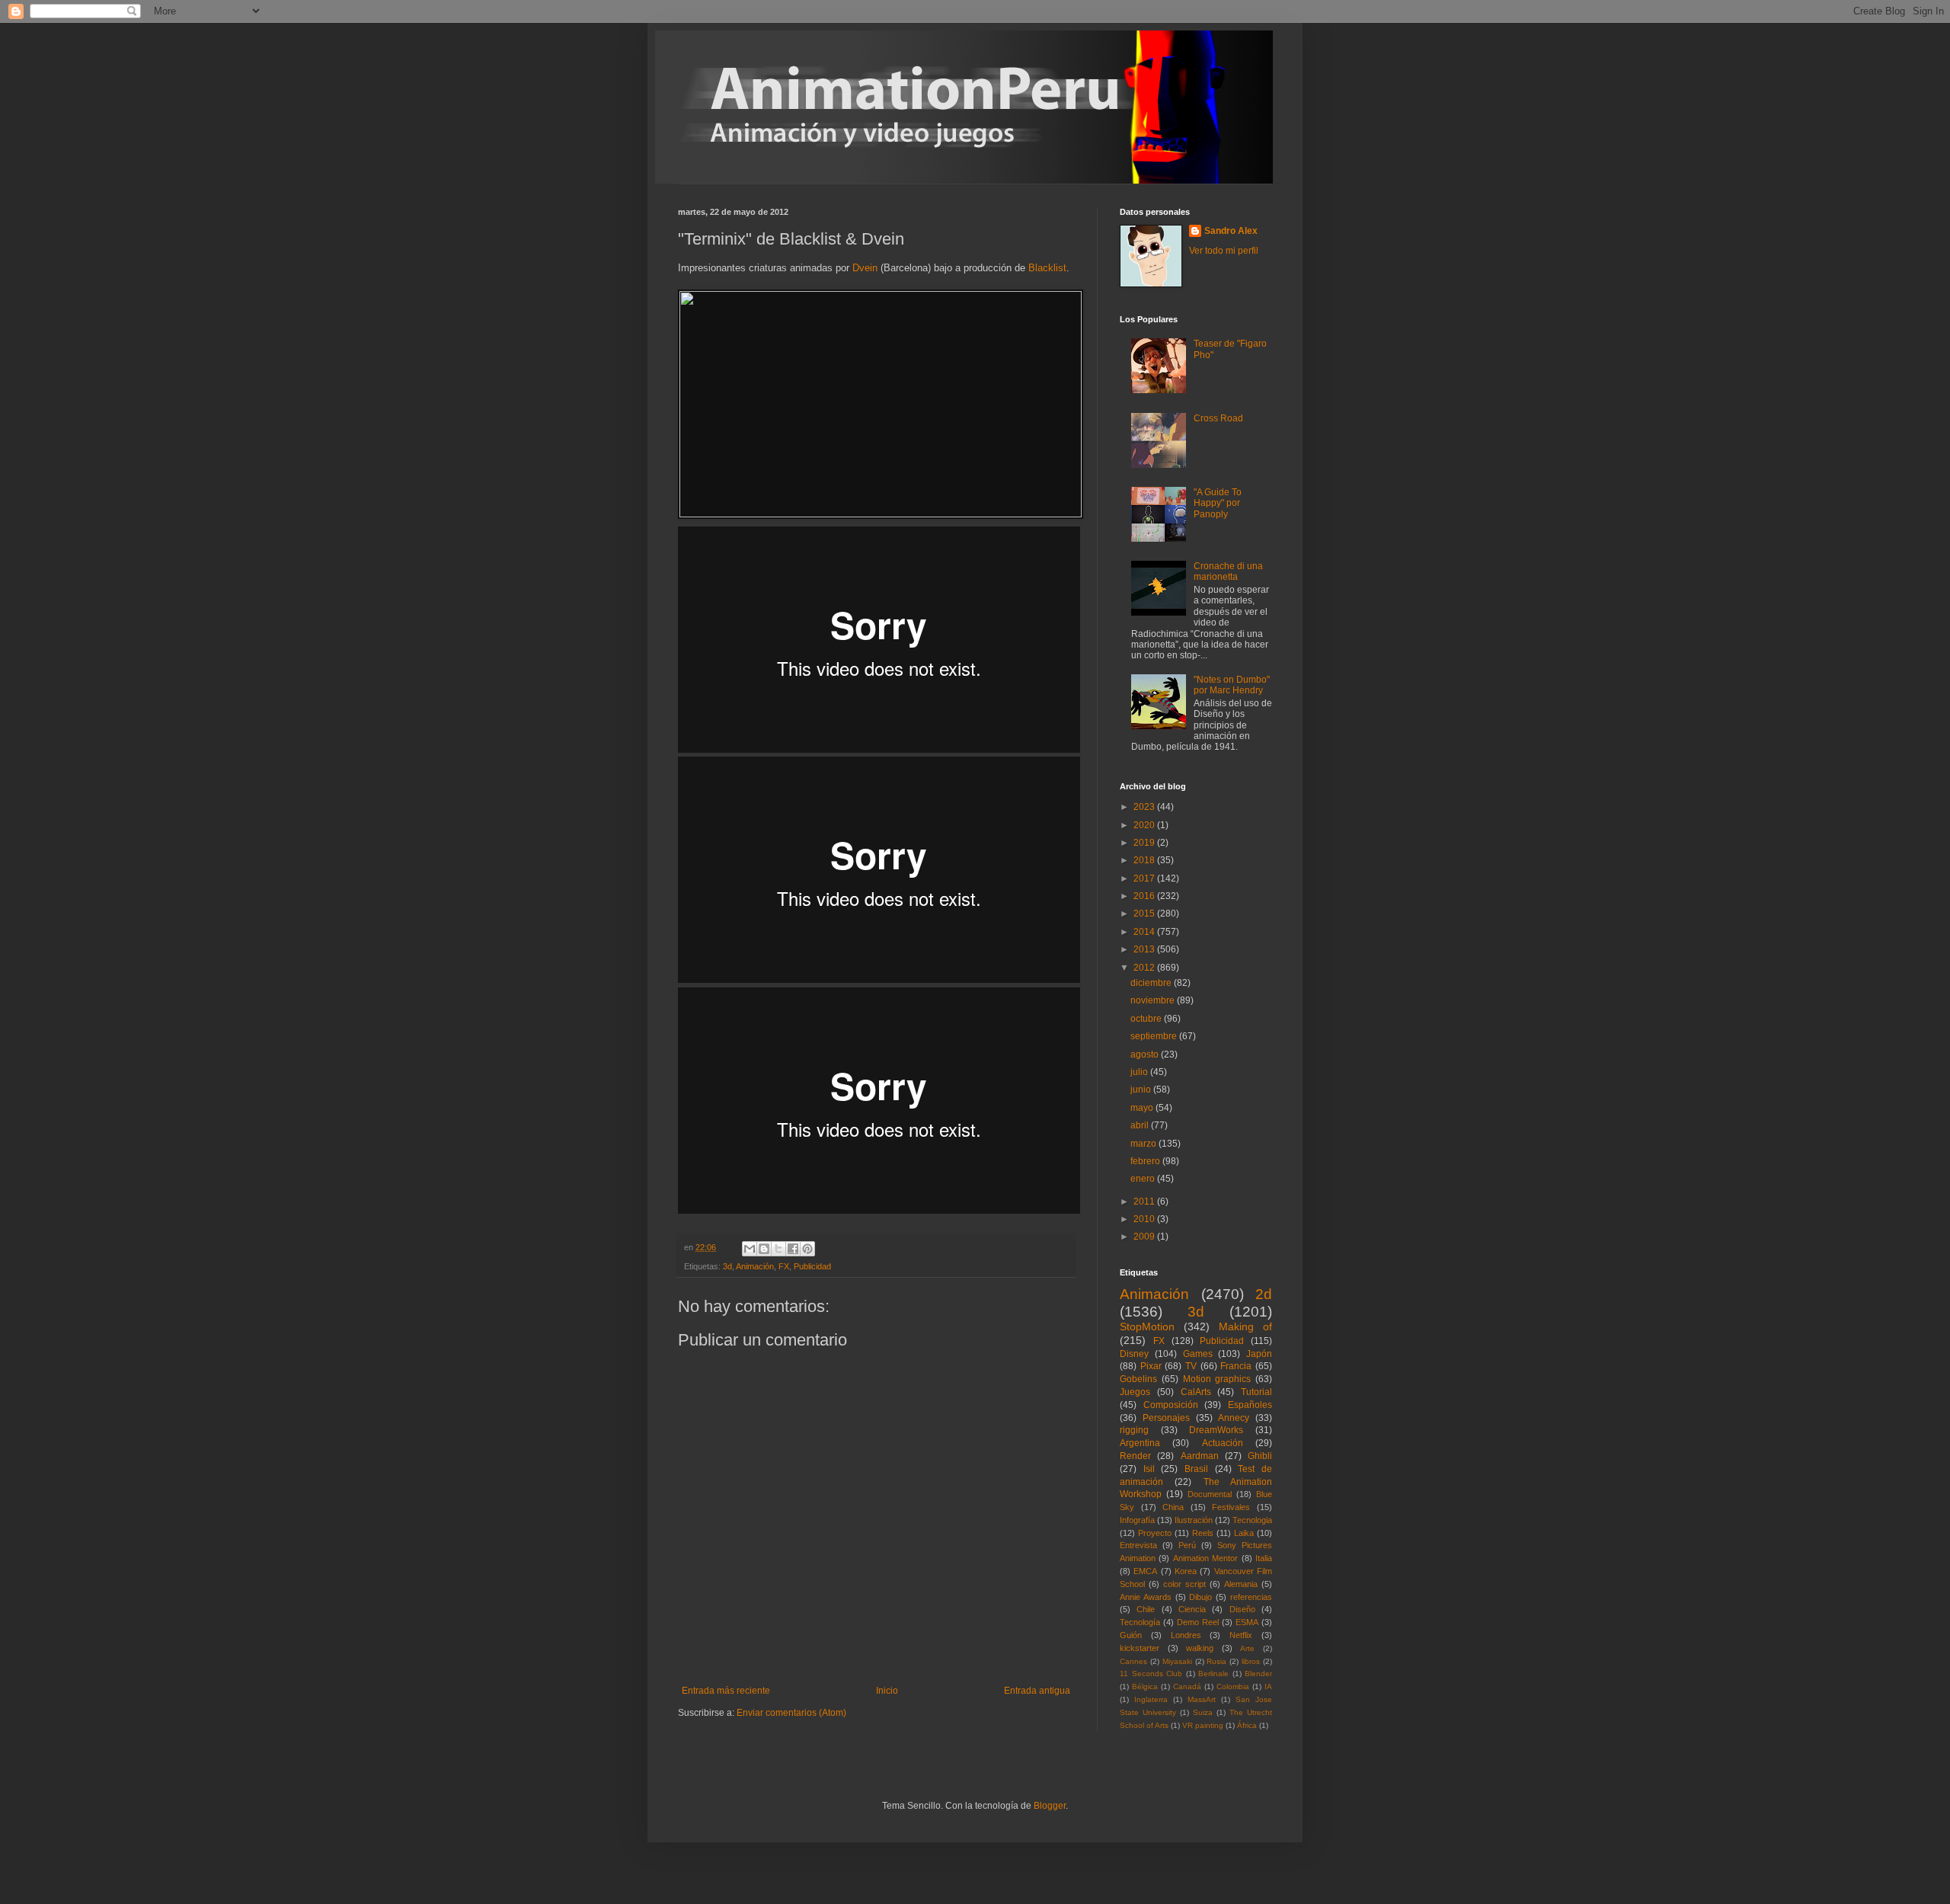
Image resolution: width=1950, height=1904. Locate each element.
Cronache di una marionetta (1228, 571)
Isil (1149, 1469)
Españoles (1250, 1405)
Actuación (1223, 1443)
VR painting (1203, 1725)
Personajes (1166, 1418)
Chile (1146, 1609)
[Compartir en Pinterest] (807, 1249)
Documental (1210, 1494)
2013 (1145, 949)
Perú (1187, 1545)
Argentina (1140, 1443)
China (1173, 1507)
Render (1135, 1456)
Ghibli (1260, 1456)
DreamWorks (1216, 1430)
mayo (1143, 1108)
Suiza (1203, 1712)
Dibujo (1200, 1597)
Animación (755, 1266)
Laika (1244, 1533)
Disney (1134, 1354)
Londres (1186, 1635)
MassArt (1202, 1699)
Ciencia (1192, 1609)
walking (1200, 1648)
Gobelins (1138, 1379)
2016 (1145, 896)
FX (784, 1266)
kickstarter (1140, 1648)
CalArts (1196, 1392)
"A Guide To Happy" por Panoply (1218, 503)
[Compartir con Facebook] (793, 1249)
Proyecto (1155, 1533)
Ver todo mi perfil (1224, 251)
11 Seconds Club (1151, 1674)
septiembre (1155, 1036)
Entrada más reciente (726, 1691)
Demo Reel (1198, 1622)
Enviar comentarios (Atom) (791, 1713)
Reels (1203, 1533)
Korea (1186, 1571)
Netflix (1241, 1635)
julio (1140, 1072)
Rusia (1216, 1661)
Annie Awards (1146, 1597)
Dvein (866, 268)
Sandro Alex (1231, 231)
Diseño (1242, 1609)
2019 (1145, 843)
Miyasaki (1177, 1661)
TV (1191, 1366)
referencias (1251, 1597)
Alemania (1241, 1584)
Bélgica (1145, 1686)
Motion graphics (1217, 1379)
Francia (1236, 1366)
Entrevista (1138, 1545)
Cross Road (1218, 418)
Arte (1247, 1648)
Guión (1131, 1635)
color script (1184, 1584)
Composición (1171, 1405)
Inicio (887, 1691)
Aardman (1200, 1456)
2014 (1145, 932)
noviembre (1154, 1000)
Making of (1245, 1326)
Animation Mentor (1205, 1558)
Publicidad (812, 1266)
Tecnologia (1252, 1520)
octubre (1147, 1019)
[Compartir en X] (778, 1249)
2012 (1145, 968)
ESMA (1247, 1622)
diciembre (1152, 983)
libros (1251, 1661)
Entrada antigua (1037, 1691)
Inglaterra (1151, 1699)
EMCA (1145, 1571)
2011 (1145, 1202)
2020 (1145, 825)
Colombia (1233, 1686)
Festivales (1231, 1507)
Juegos (1135, 1392)
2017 (1145, 878)
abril (1141, 1125)
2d (1264, 1294)
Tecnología (1140, 1622)
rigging (1134, 1430)
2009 (1145, 1237)
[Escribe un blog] (764, 1249)
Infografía (1137, 1520)
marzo (1144, 1144)
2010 (1145, 1219)
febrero (1146, 1161)
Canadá (1187, 1686)
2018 (1145, 860)
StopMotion (1147, 1326)
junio (1142, 1090)
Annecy (1234, 1418)
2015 (1145, 914)
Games (1198, 1354)
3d (727, 1266)
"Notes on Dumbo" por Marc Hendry (1232, 685)
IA (1268, 1686)
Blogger (1050, 1806)
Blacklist (1047, 268)
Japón (1259, 1354)
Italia (1264, 1558)
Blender (1258, 1674)
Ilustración (1194, 1520)
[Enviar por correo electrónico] (750, 1249)
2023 (1145, 807)
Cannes (1133, 1661)
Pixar (1151, 1366)
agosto (1146, 1054)
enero (1144, 1179)
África (1247, 1725)
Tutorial (1256, 1392)
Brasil (1196, 1469)
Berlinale (1213, 1674)
